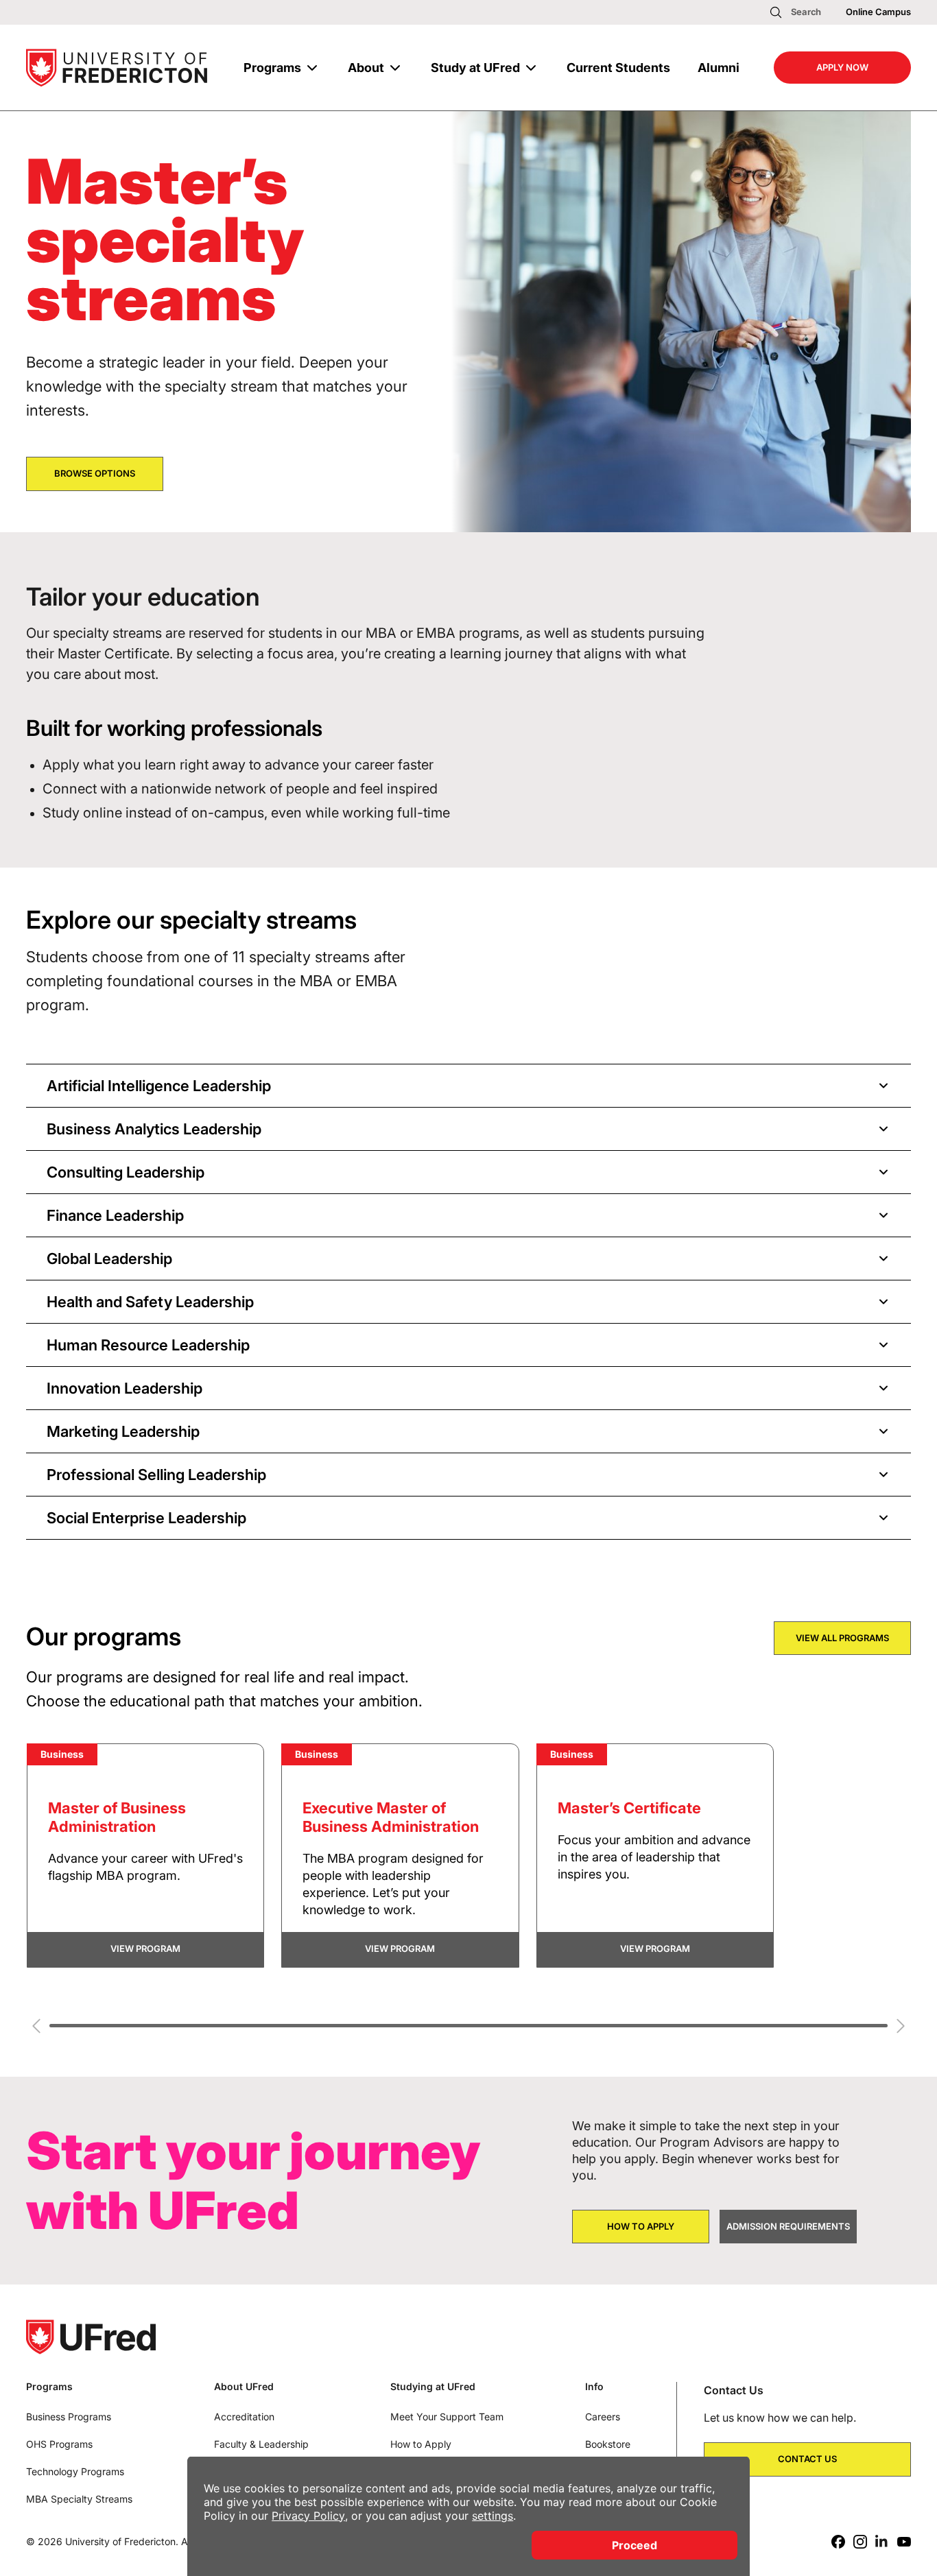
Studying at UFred (433, 2387)
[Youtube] (904, 2542)
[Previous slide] (36, 2026)
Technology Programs (75, 2471)
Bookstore (608, 2444)
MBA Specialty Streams (79, 2499)
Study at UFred (475, 68)
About (366, 68)
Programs (272, 68)
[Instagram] (860, 2542)
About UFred (244, 2387)
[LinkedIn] (882, 2542)
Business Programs (69, 2417)
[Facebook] (838, 2542)
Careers (603, 2417)
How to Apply (421, 2444)
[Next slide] (901, 2026)
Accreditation (244, 2417)
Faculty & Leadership (261, 2444)
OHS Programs (59, 2444)
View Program (145, 1948)
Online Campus (878, 12)
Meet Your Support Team (447, 2417)
